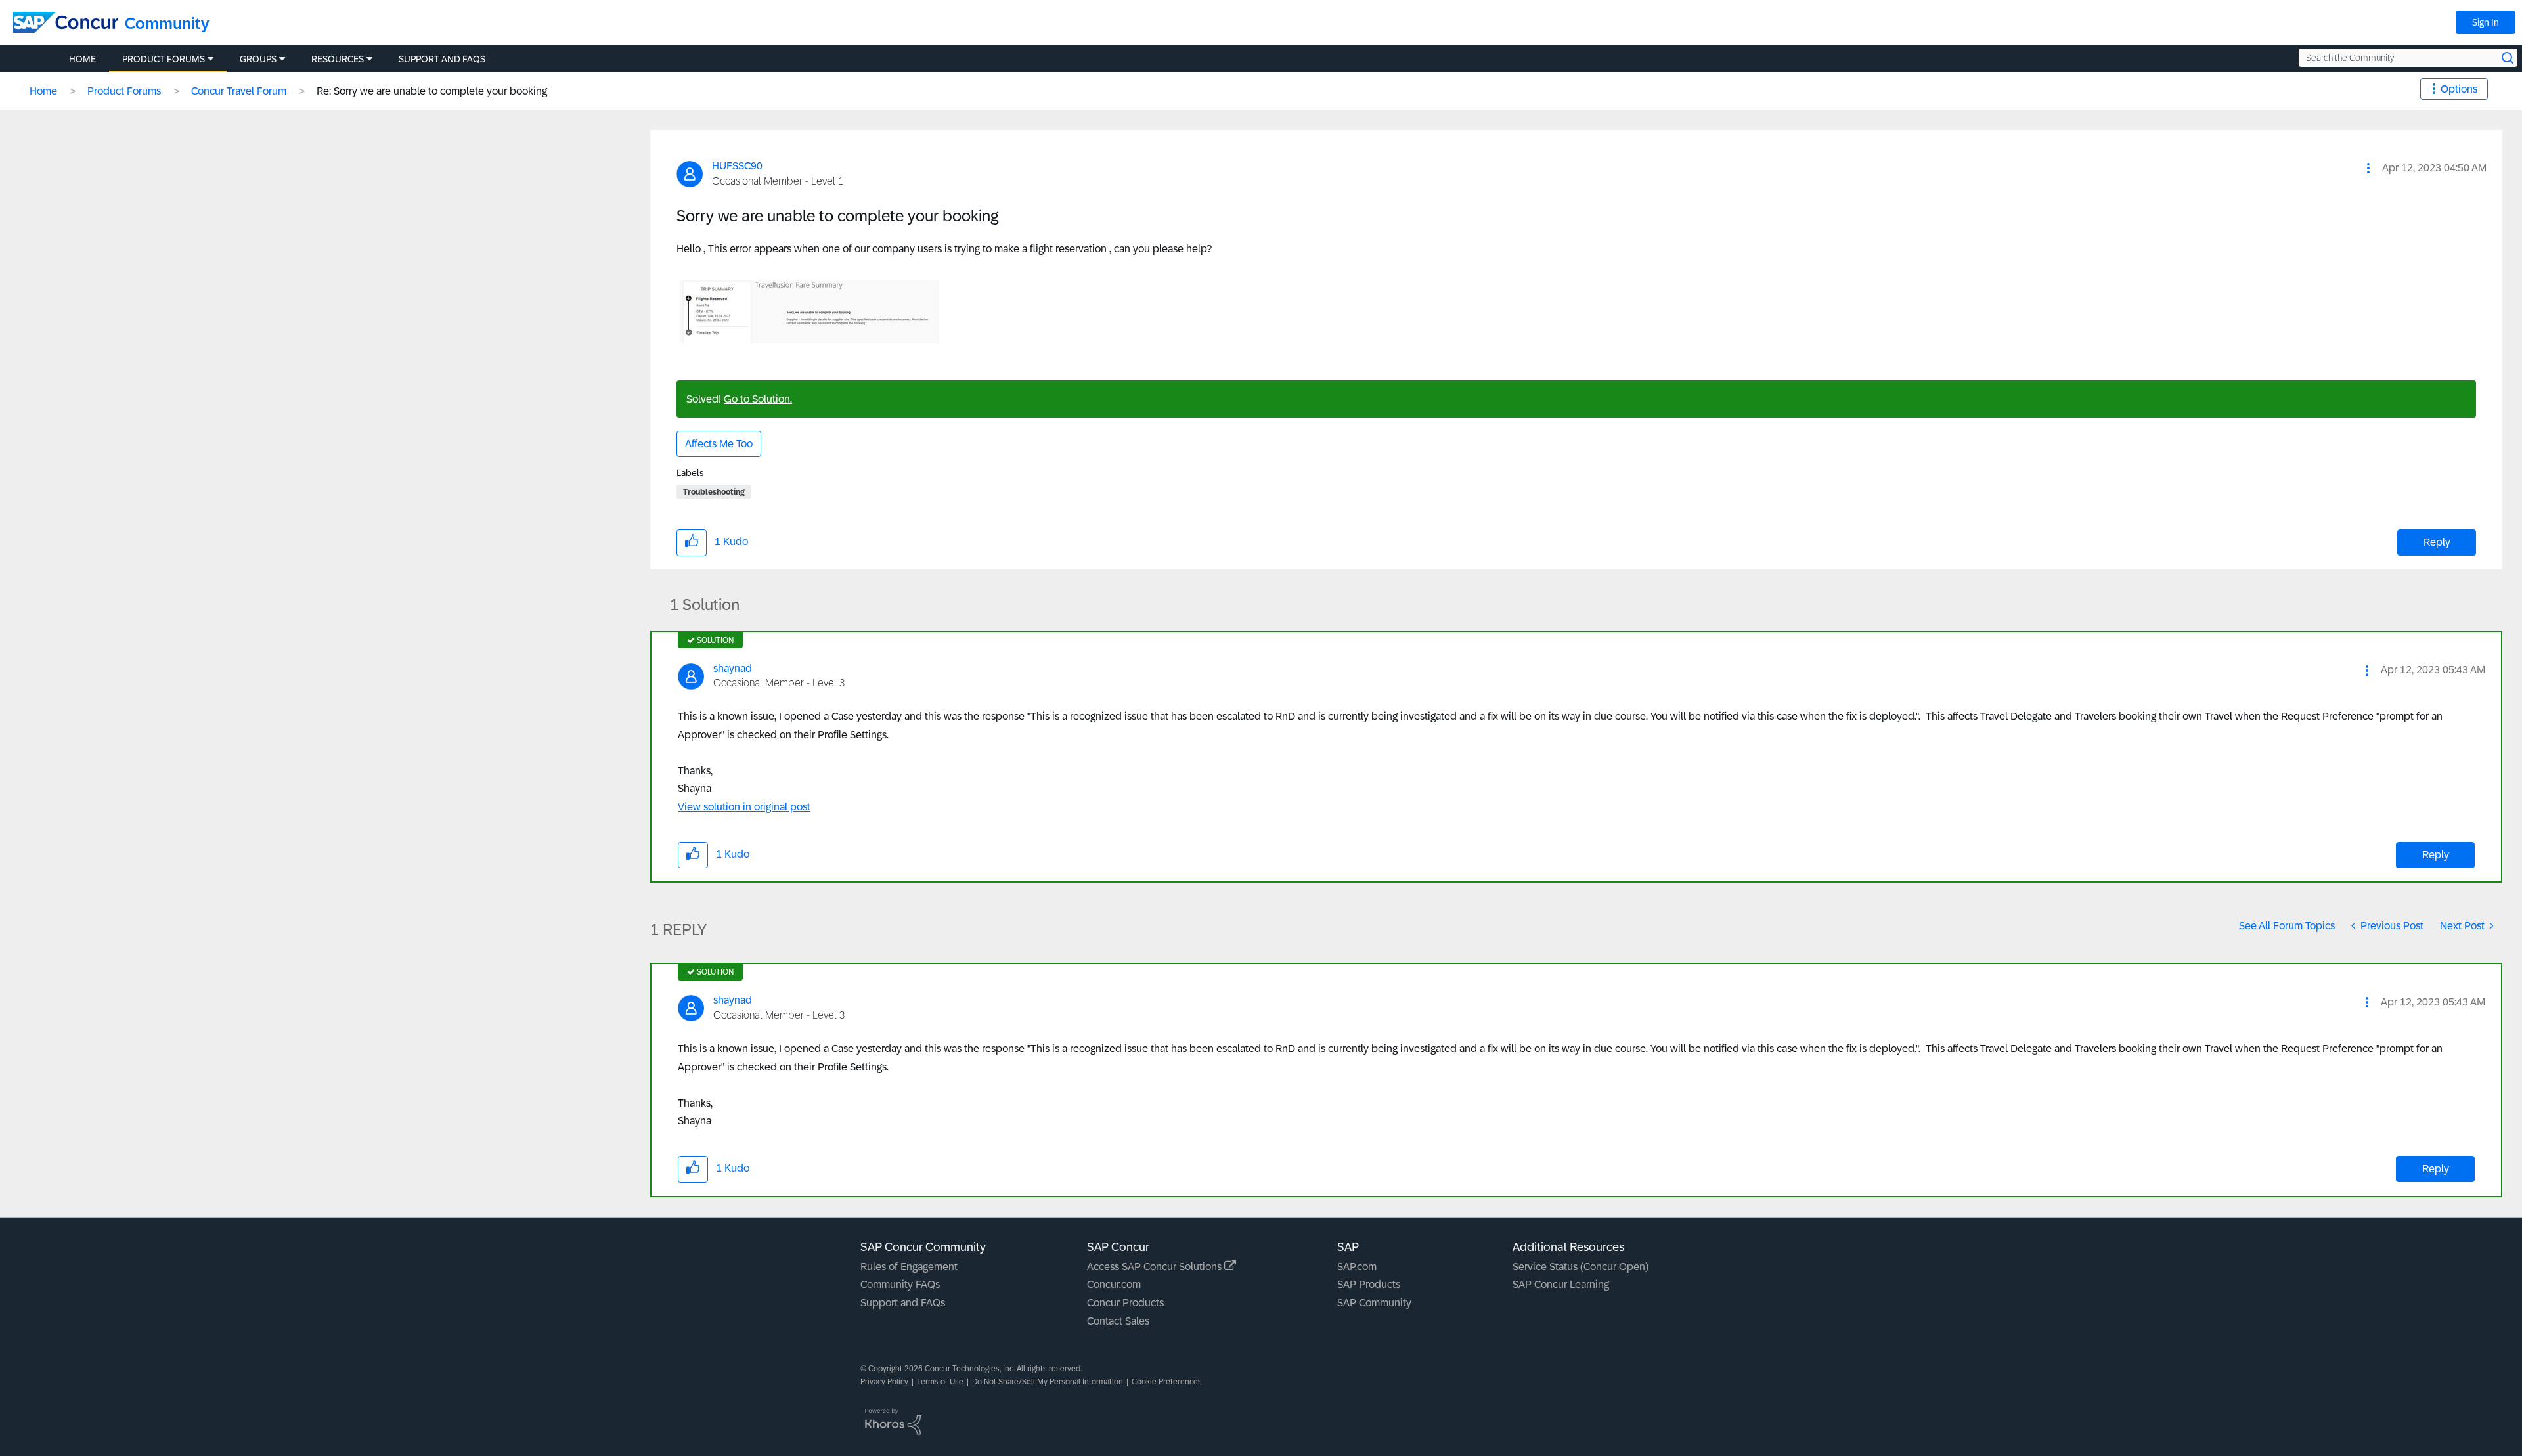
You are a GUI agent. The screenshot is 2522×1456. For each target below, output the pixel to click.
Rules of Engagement (909, 1267)
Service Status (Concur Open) (1581, 1267)
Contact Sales (1118, 1321)
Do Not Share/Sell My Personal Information (1048, 1382)
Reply (2437, 542)
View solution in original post (744, 807)
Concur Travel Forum (239, 91)
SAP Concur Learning (1561, 1284)
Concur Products (1125, 1303)
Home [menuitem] (82, 59)
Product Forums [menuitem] (164, 59)
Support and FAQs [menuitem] (442, 59)
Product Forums (124, 91)
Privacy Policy (884, 1382)
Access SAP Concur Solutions (1156, 1267)
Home (43, 91)
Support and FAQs (903, 1303)
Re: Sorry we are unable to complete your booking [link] (432, 91)
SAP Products (1369, 1284)
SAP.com (1357, 1267)
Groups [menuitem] (258, 59)
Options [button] (2459, 89)
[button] (2368, 168)
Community (167, 23)
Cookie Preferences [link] (1167, 1382)
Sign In (2486, 22)
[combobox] (2408, 58)
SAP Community (1374, 1303)
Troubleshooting (714, 492)
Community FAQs (900, 1284)
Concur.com (1114, 1284)
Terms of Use (940, 1382)
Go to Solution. (758, 399)
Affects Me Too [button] (719, 444)
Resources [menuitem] (338, 59)
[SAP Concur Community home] (66, 22)
